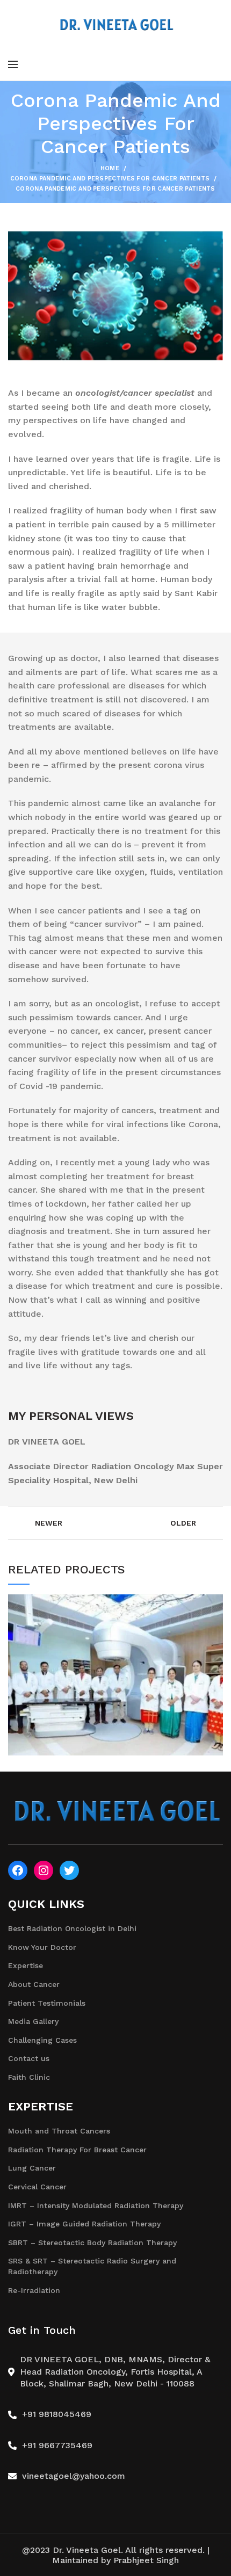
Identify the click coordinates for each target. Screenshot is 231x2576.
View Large (215, 1602)
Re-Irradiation (34, 2290)
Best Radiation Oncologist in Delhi (72, 1928)
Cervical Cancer (37, 2187)
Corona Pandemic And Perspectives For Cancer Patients (110, 179)
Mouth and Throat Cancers (59, 2131)
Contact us (29, 2058)
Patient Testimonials (47, 2003)
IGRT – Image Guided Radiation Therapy (84, 2224)
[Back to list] (115, 1523)
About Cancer (34, 1984)
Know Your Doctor (42, 1947)
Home (110, 168)
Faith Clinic (29, 2077)
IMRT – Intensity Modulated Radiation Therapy (96, 2205)
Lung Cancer (32, 2168)
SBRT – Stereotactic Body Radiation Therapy (92, 2243)
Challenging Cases (42, 2040)
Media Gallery (33, 2021)
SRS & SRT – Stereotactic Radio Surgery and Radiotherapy (92, 2266)
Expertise (26, 1965)
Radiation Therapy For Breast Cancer (77, 2150)
